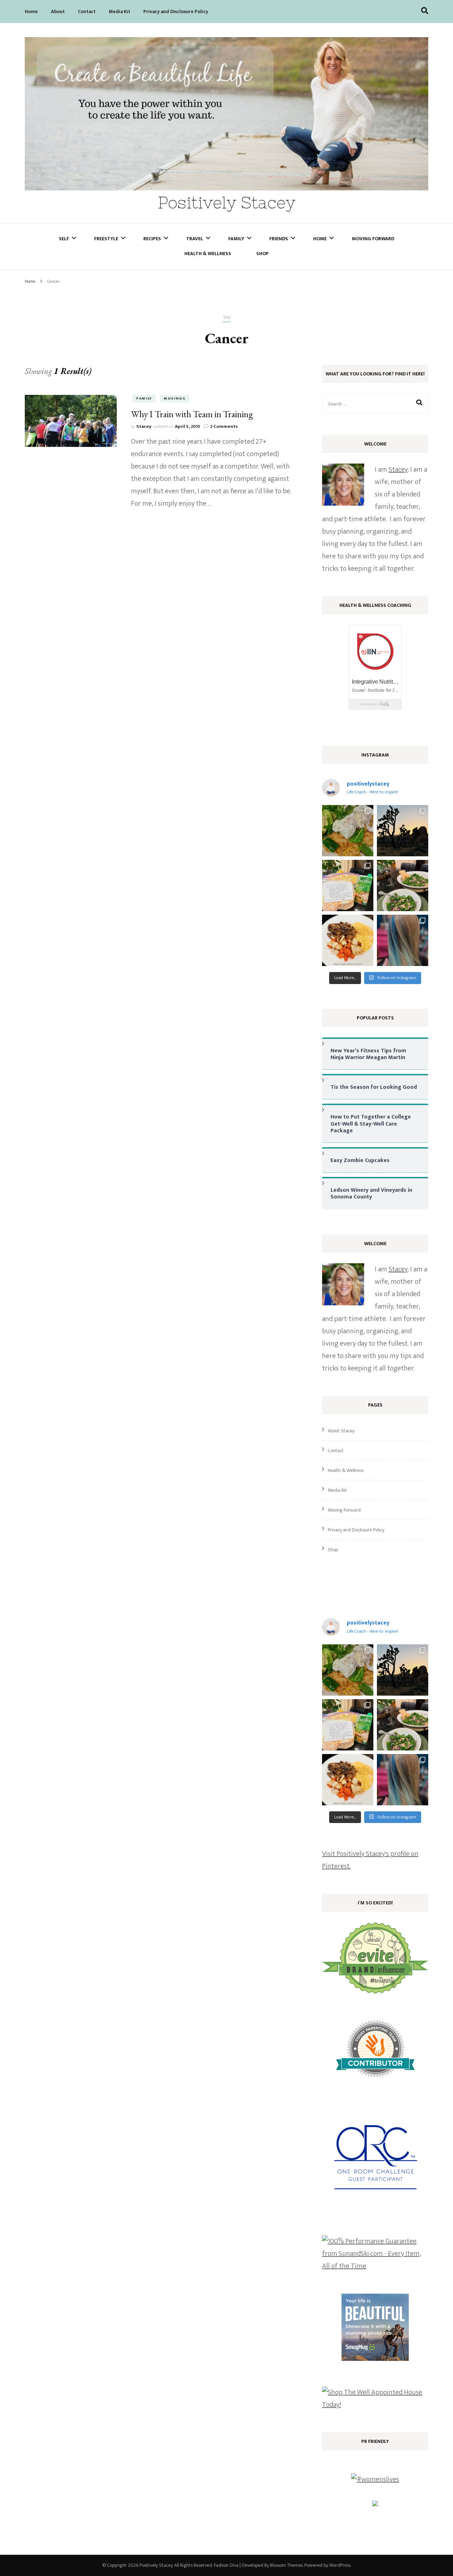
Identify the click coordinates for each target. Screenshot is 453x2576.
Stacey (144, 426)
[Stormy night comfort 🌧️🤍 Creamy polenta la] (348, 940)
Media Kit (119, 11)
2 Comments (224, 426)
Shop (262, 254)
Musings (175, 398)
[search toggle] (425, 11)
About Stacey (341, 1431)
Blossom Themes (286, 2565)
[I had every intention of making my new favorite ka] (348, 885)
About (58, 11)
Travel (195, 239)
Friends (279, 239)
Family (236, 239)
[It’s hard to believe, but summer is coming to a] (348, 831)
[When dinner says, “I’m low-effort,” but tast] (403, 885)
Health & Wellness (208, 254)
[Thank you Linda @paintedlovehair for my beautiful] (403, 940)
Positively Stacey (227, 203)
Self (64, 239)
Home (31, 11)
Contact (87, 11)
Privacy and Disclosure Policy (176, 11)
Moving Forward (373, 239)
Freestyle (106, 239)
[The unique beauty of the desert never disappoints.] (403, 831)
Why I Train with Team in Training (192, 414)
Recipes (152, 239)
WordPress (340, 2565)
